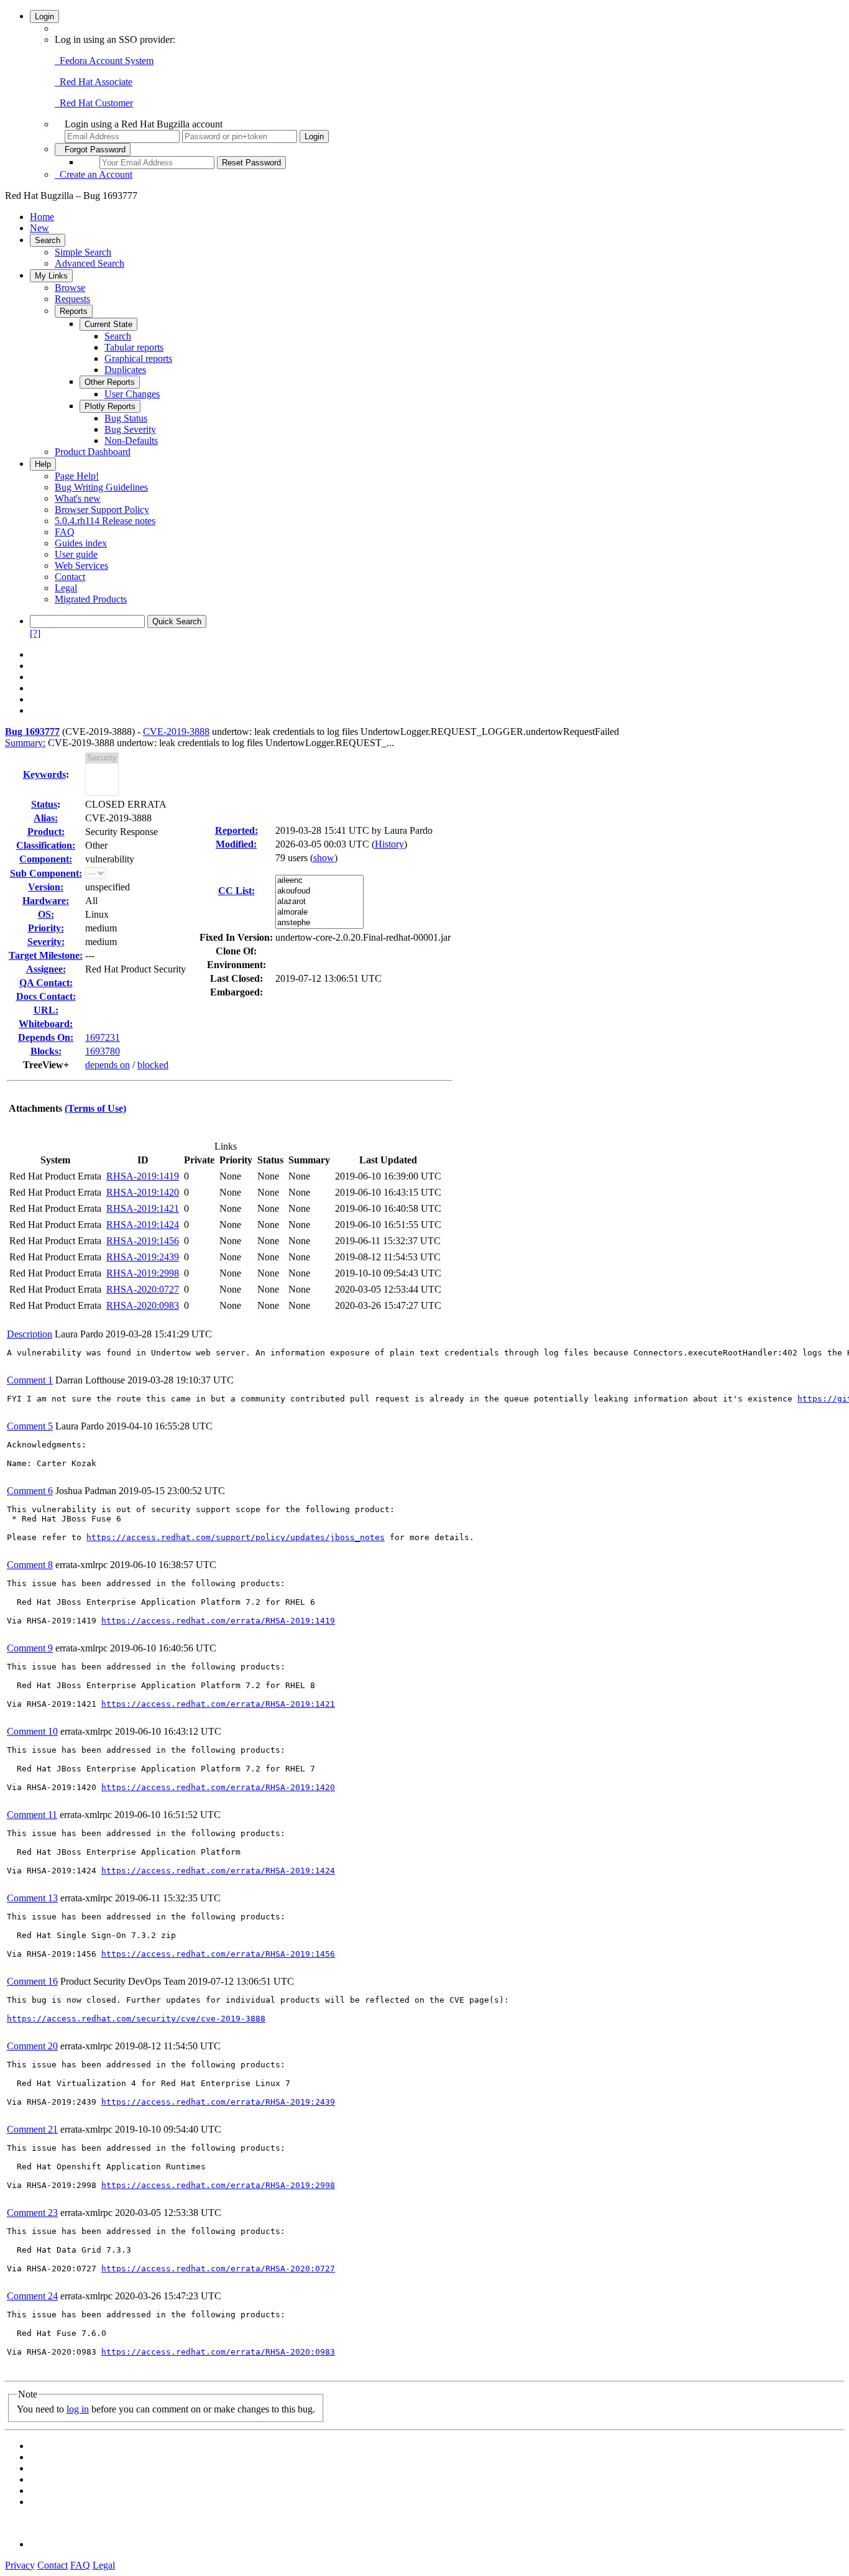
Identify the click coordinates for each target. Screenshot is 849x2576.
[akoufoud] (319, 891)
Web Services (81, 566)
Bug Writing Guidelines (101, 487)
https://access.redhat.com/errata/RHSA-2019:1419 (218, 1621)
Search (48, 240)
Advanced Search (89, 263)
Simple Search (83, 252)
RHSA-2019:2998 (143, 1273)
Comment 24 (32, 2296)
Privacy (20, 2565)
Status (44, 804)
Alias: (46, 818)
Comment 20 (32, 2046)
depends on (108, 1065)
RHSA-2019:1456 (143, 1241)
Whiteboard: (46, 1024)
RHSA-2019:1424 (143, 1225)
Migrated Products (91, 599)
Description (30, 1334)
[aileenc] (319, 881)
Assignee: (46, 969)
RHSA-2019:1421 (143, 1208)
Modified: (236, 844)
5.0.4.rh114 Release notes (105, 521)
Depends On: (46, 1037)
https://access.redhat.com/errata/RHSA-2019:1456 (218, 1954)
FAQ (65, 532)
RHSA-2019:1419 (143, 1176)
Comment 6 (30, 1491)
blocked (153, 1065)
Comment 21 (32, 2129)
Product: (46, 832)
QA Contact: (46, 983)
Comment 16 (32, 1981)
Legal (66, 588)
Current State (108, 324)
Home (42, 217)
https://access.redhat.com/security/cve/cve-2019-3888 (136, 2019)
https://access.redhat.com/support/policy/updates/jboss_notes (236, 1537)
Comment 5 (30, 1426)
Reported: (236, 830)
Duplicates (125, 370)
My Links (51, 276)
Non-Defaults (131, 441)
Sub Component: (46, 873)
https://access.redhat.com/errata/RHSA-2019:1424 (218, 1871)
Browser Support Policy (102, 510)
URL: (46, 1010)
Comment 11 (32, 1815)
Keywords (44, 774)
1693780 (103, 1051)
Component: (46, 859)
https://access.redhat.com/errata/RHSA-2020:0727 (218, 2269)
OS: (46, 914)
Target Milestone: (46, 955)
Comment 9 (30, 1648)
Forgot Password (93, 150)
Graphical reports (138, 358)
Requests (72, 299)
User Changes (132, 394)
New (39, 228)
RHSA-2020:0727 (143, 1289)
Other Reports (110, 382)
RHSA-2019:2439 (143, 1257)
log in (78, 2409)
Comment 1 (30, 1380)
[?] (35, 633)
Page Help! (77, 476)
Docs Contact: (46, 996)
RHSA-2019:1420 (143, 1192)
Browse (70, 288)
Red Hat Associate (94, 82)
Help (43, 464)
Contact (70, 577)
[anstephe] (319, 923)
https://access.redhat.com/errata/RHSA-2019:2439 (218, 2102)
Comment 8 (30, 1565)
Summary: (25, 743)
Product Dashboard (93, 452)
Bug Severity (130, 429)
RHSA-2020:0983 (143, 1305)
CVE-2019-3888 (176, 732)
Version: (46, 887)
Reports (74, 311)
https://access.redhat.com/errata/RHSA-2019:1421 (218, 1704)
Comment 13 (32, 1898)
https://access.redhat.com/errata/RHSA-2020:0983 (218, 2352)
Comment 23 (32, 2213)
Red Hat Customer (94, 103)
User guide (76, 554)
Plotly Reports (110, 406)
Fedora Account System (104, 61)
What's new (78, 498)
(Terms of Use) (95, 1108)
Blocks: (46, 1051)
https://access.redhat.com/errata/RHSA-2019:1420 (218, 1787)
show (324, 858)
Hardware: (46, 901)
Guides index (81, 543)
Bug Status (126, 418)
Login (44, 16)
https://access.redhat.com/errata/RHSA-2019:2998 (218, 2185)
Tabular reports (134, 347)
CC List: (236, 891)
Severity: (46, 942)
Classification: (46, 845)
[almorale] (319, 912)
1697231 (103, 1037)
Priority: (46, 928)
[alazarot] (319, 902)
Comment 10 (32, 1731)
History (389, 844)
